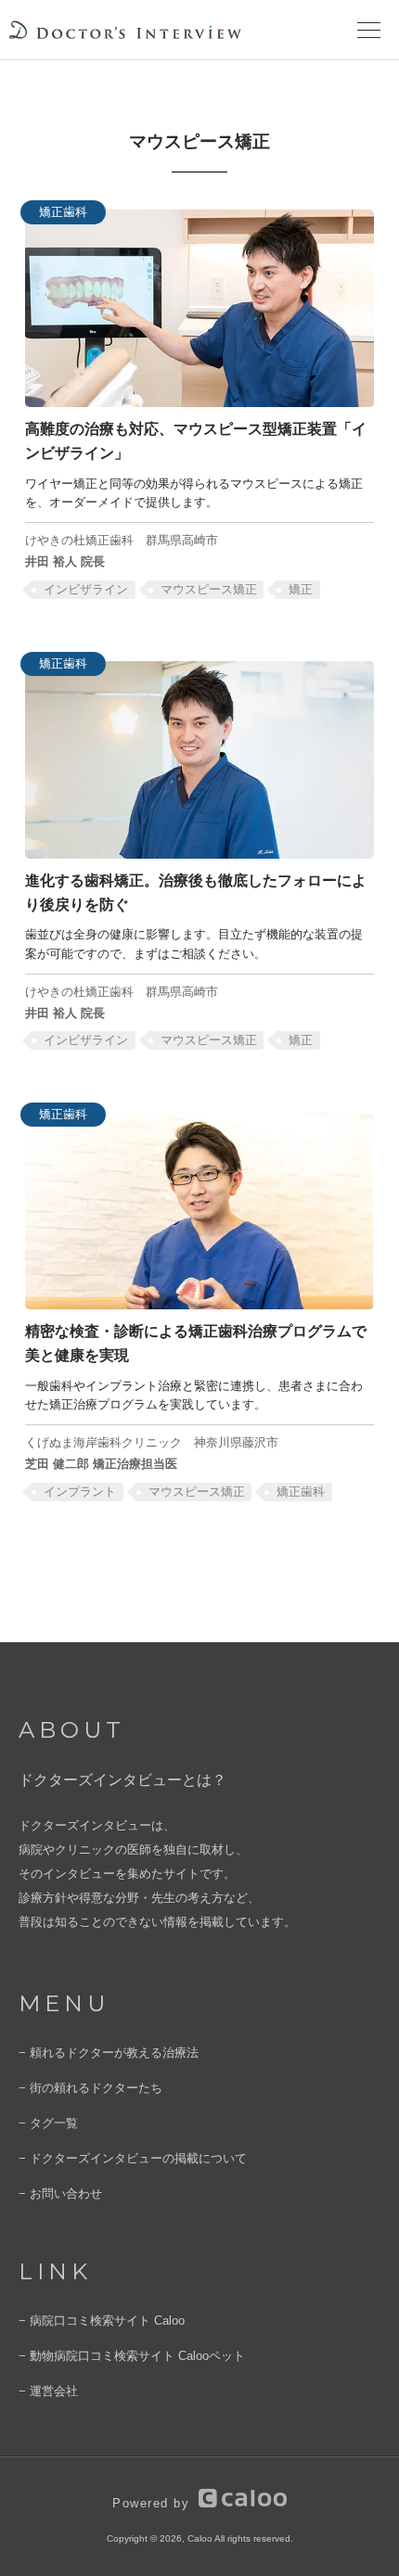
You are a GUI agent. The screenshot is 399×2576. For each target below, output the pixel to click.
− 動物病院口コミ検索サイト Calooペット (132, 2356)
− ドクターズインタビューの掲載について (133, 2158)
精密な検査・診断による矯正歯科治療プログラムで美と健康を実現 (196, 1343)
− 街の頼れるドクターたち (90, 2088)
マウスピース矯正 (209, 589)
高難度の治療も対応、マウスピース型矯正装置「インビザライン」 (196, 440)
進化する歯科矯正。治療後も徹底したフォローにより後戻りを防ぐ (196, 892)
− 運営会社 (48, 2391)
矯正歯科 (301, 1492)
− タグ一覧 (48, 2123)
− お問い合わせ (60, 2193)
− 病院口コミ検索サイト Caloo (102, 2321)
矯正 (301, 589)
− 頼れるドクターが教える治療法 (109, 2053)
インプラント (80, 1492)
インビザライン (86, 589)
